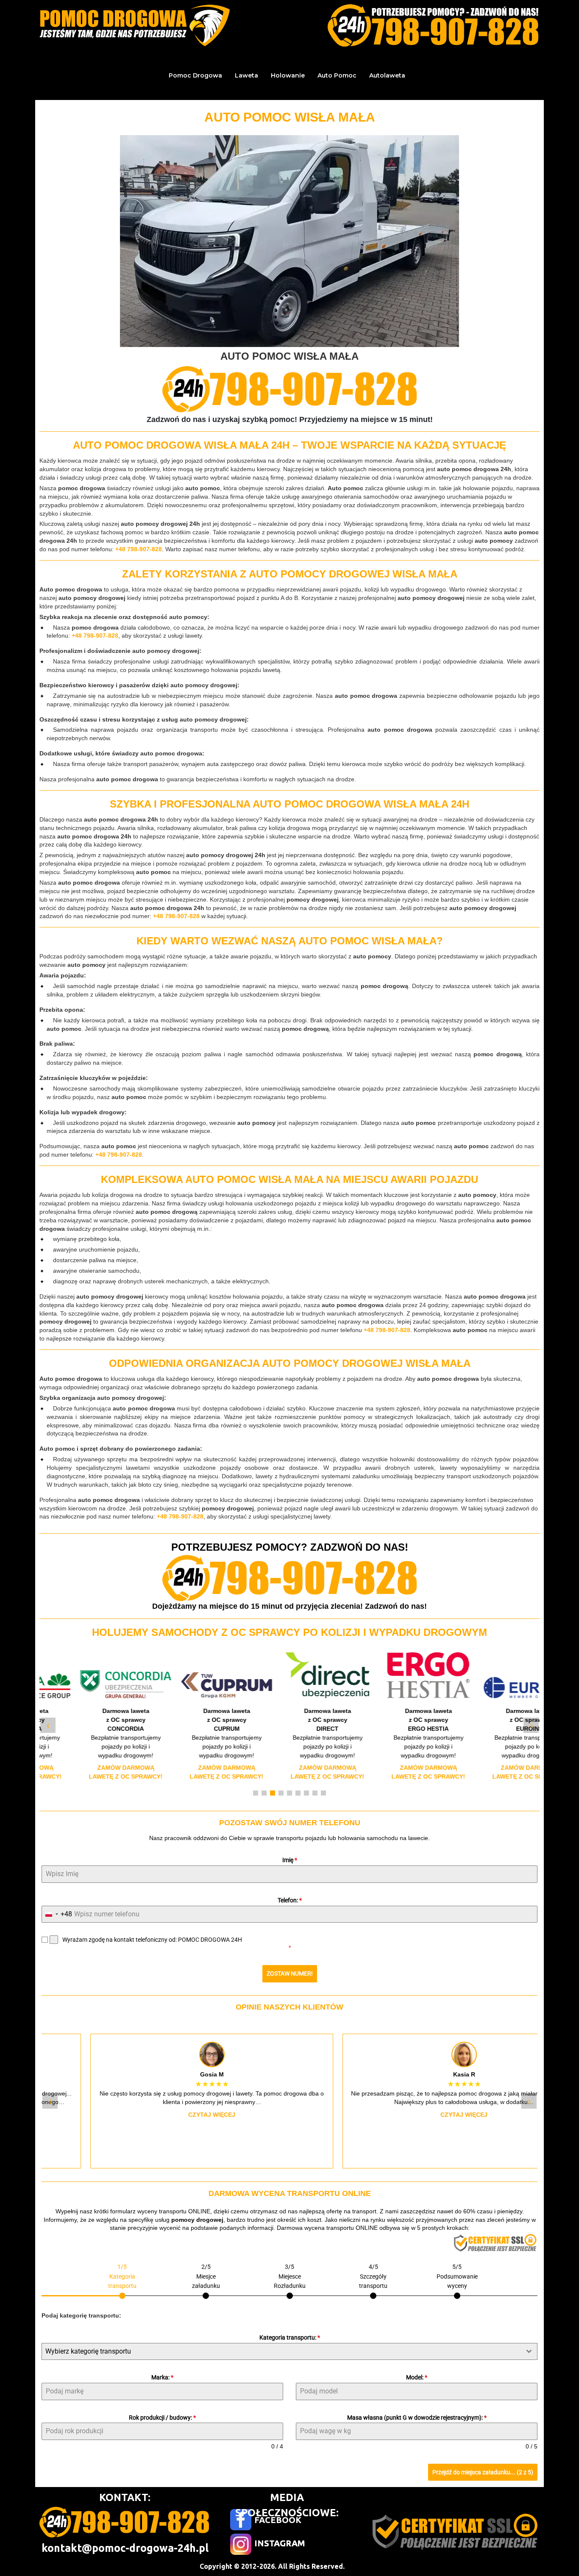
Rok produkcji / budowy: (162, 2418)
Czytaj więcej (163, 2115)
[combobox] (57, 1914)
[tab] (122, 2280)
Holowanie (288, 75)
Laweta (246, 75)
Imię (290, 1860)
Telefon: (290, 1900)
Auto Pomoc (337, 75)
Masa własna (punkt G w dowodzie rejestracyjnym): (417, 2418)
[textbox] (281, 2351)
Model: (417, 2377)
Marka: (162, 2377)
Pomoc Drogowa (195, 75)
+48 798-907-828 (139, 549)
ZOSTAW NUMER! (290, 1974)
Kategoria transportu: (290, 2337)
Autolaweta (387, 75)
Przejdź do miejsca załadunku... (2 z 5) (483, 2472)
